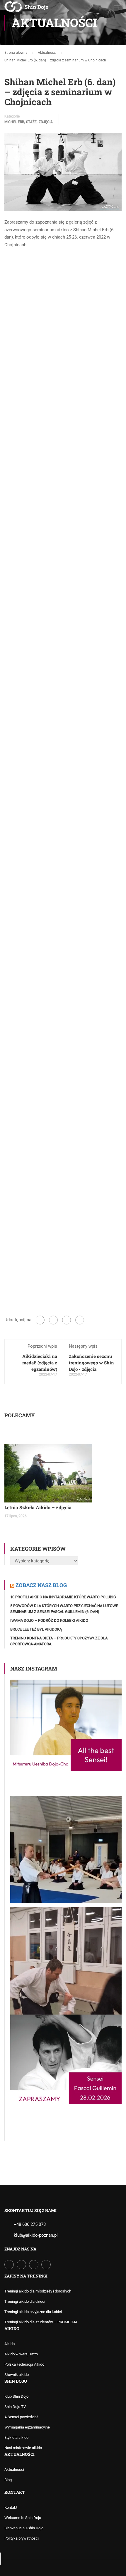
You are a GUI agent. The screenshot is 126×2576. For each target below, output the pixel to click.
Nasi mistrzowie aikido (23, 2448)
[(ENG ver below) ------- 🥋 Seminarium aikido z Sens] (66, 2070)
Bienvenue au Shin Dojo (24, 2528)
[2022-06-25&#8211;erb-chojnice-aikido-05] (63, 753)
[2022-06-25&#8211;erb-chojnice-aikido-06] (63, 880)
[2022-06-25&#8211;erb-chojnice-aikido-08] (63, 1182)
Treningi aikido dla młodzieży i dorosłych (38, 2291)
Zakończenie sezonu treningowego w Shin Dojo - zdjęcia (91, 1363)
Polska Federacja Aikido (24, 2364)
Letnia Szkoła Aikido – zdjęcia (38, 1507)
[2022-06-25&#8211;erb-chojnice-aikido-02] (63, 372)
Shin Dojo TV (15, 2407)
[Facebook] (40, 1320)
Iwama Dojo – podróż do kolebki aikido (49, 1620)
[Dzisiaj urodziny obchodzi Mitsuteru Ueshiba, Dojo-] (66, 1735)
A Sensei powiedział (21, 2417)
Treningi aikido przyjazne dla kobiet (33, 2312)
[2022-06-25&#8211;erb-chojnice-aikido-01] (63, 293)
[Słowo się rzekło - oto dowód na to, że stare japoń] (66, 1959)
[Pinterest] (80, 1320)
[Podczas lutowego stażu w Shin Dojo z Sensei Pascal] (66, 1847)
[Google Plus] (53, 1320)
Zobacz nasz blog (41, 1585)
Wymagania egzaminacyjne (27, 2427)
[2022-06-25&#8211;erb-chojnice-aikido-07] (63, 1007)
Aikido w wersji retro (21, 2354)
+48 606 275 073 (30, 2224)
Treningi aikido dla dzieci (25, 2301)
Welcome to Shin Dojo (23, 2518)
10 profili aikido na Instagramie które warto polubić (63, 1597)
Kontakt (11, 2507)
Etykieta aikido (16, 2437)
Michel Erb (14, 122)
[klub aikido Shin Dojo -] (26, 9)
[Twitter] (67, 1320)
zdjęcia (46, 122)
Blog (8, 2480)
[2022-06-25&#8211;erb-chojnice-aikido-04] (63, 626)
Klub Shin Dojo (16, 2396)
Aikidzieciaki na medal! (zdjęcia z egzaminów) (40, 1363)
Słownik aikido (17, 2375)
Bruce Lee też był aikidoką (36, 1629)
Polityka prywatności (22, 2538)
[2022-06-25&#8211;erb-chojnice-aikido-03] (63, 499)
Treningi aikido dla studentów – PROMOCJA (41, 2322)
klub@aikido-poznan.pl (36, 2235)
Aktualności (14, 2469)
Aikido (10, 2344)
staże (31, 122)
